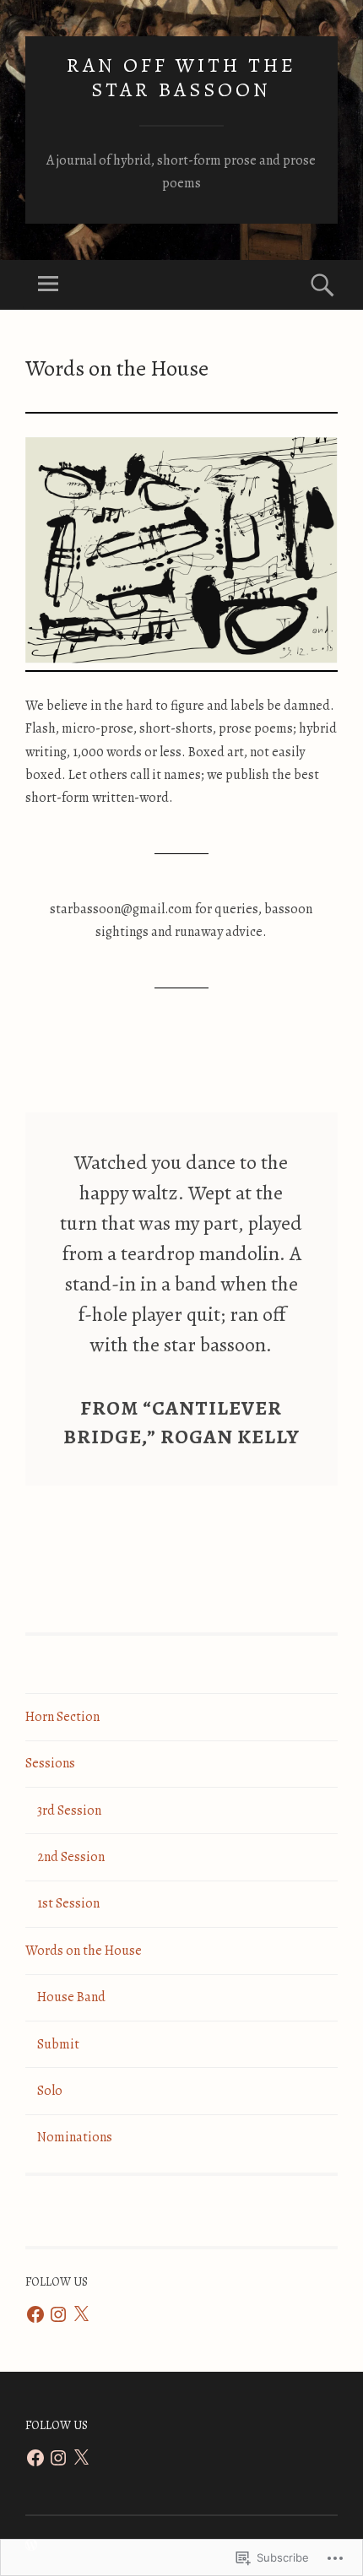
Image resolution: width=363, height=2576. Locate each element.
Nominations (75, 2137)
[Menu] (48, 285)
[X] (81, 2314)
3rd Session (69, 1810)
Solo (50, 2091)
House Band (71, 1997)
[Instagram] (58, 2314)
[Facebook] (35, 2314)
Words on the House (84, 1951)
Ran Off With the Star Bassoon (181, 77)
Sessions (50, 1763)
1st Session (68, 1903)
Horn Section (62, 1717)
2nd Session (71, 1857)
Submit (58, 2044)
